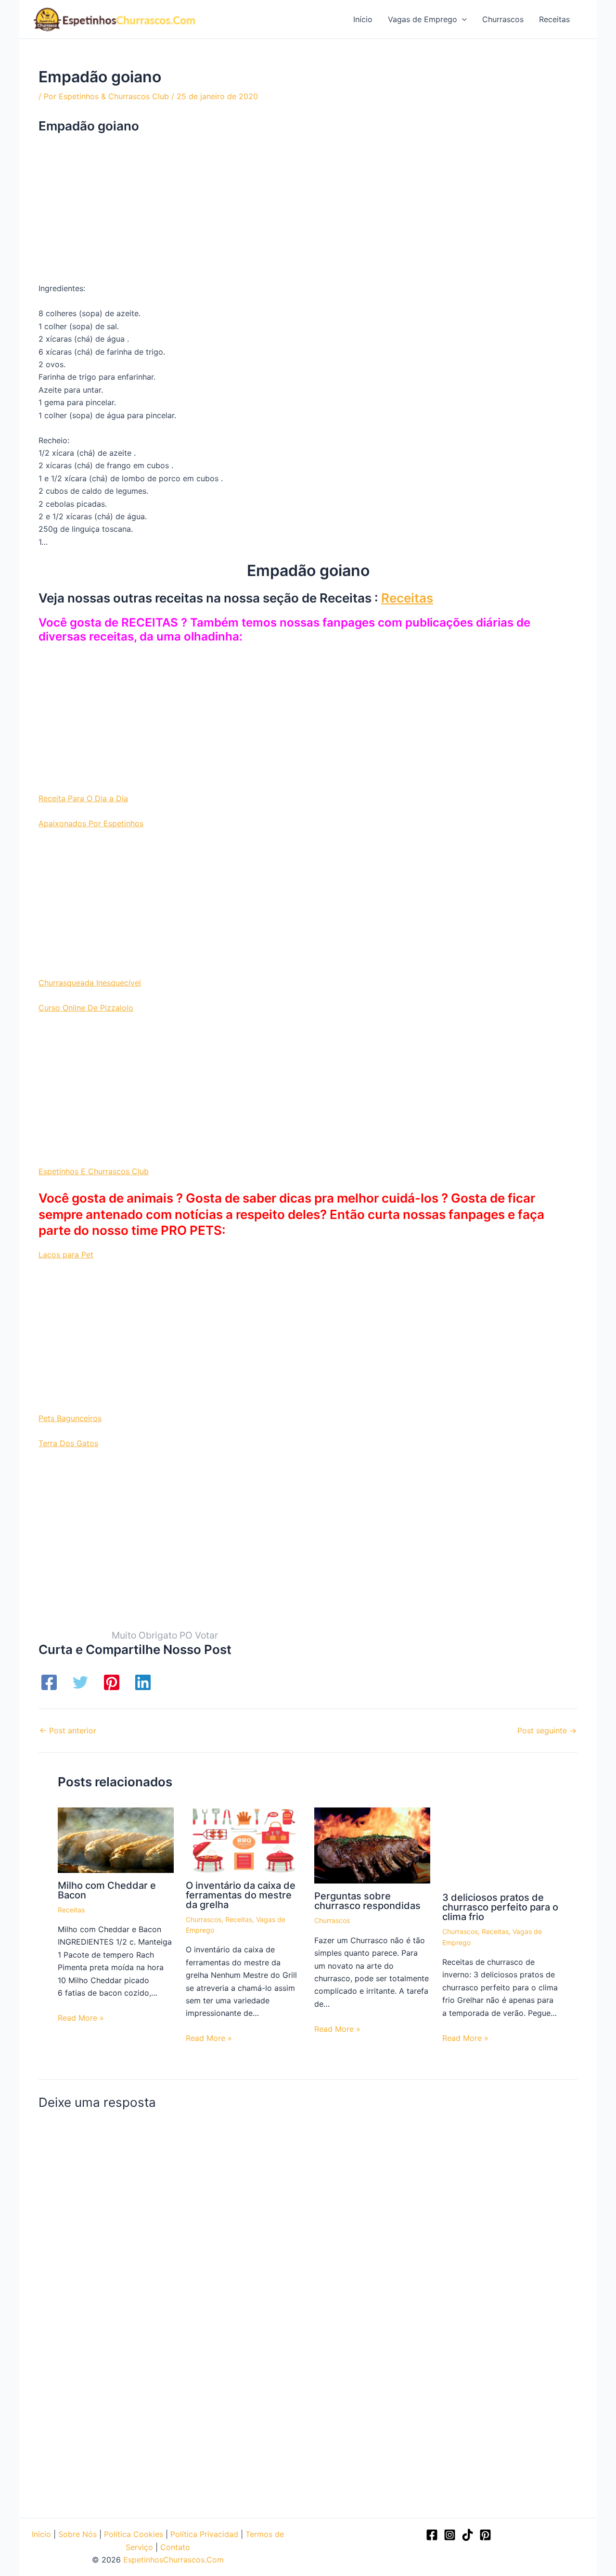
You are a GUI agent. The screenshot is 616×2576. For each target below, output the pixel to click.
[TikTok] (468, 2535)
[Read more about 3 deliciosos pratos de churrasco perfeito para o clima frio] (500, 1845)
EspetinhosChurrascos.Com (173, 2560)
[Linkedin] (143, 1682)
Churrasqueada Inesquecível (90, 983)
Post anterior (68, 1730)
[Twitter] (80, 1682)
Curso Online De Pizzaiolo (86, 1008)
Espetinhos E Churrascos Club (94, 1171)
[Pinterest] (112, 1682)
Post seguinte (547, 1730)
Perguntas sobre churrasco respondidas (367, 1901)
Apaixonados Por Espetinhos (91, 823)
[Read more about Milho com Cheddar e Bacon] (116, 1839)
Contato (175, 2547)
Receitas (407, 598)
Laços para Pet (66, 1255)
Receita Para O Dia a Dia (83, 798)
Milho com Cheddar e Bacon (107, 1890)
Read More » (81, 2018)
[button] (462, 19)
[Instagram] (450, 2535)
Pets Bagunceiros (70, 1418)
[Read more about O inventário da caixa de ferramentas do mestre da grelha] (244, 1839)
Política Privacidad (204, 2534)
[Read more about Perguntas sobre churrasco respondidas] (372, 1845)
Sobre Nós (77, 2534)
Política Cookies (134, 2534)
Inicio (41, 2534)
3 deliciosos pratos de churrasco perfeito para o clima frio (500, 1907)
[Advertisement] (308, 211)
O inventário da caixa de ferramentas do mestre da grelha (241, 1895)
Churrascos (204, 1919)
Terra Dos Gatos (68, 1443)
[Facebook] (49, 1682)
